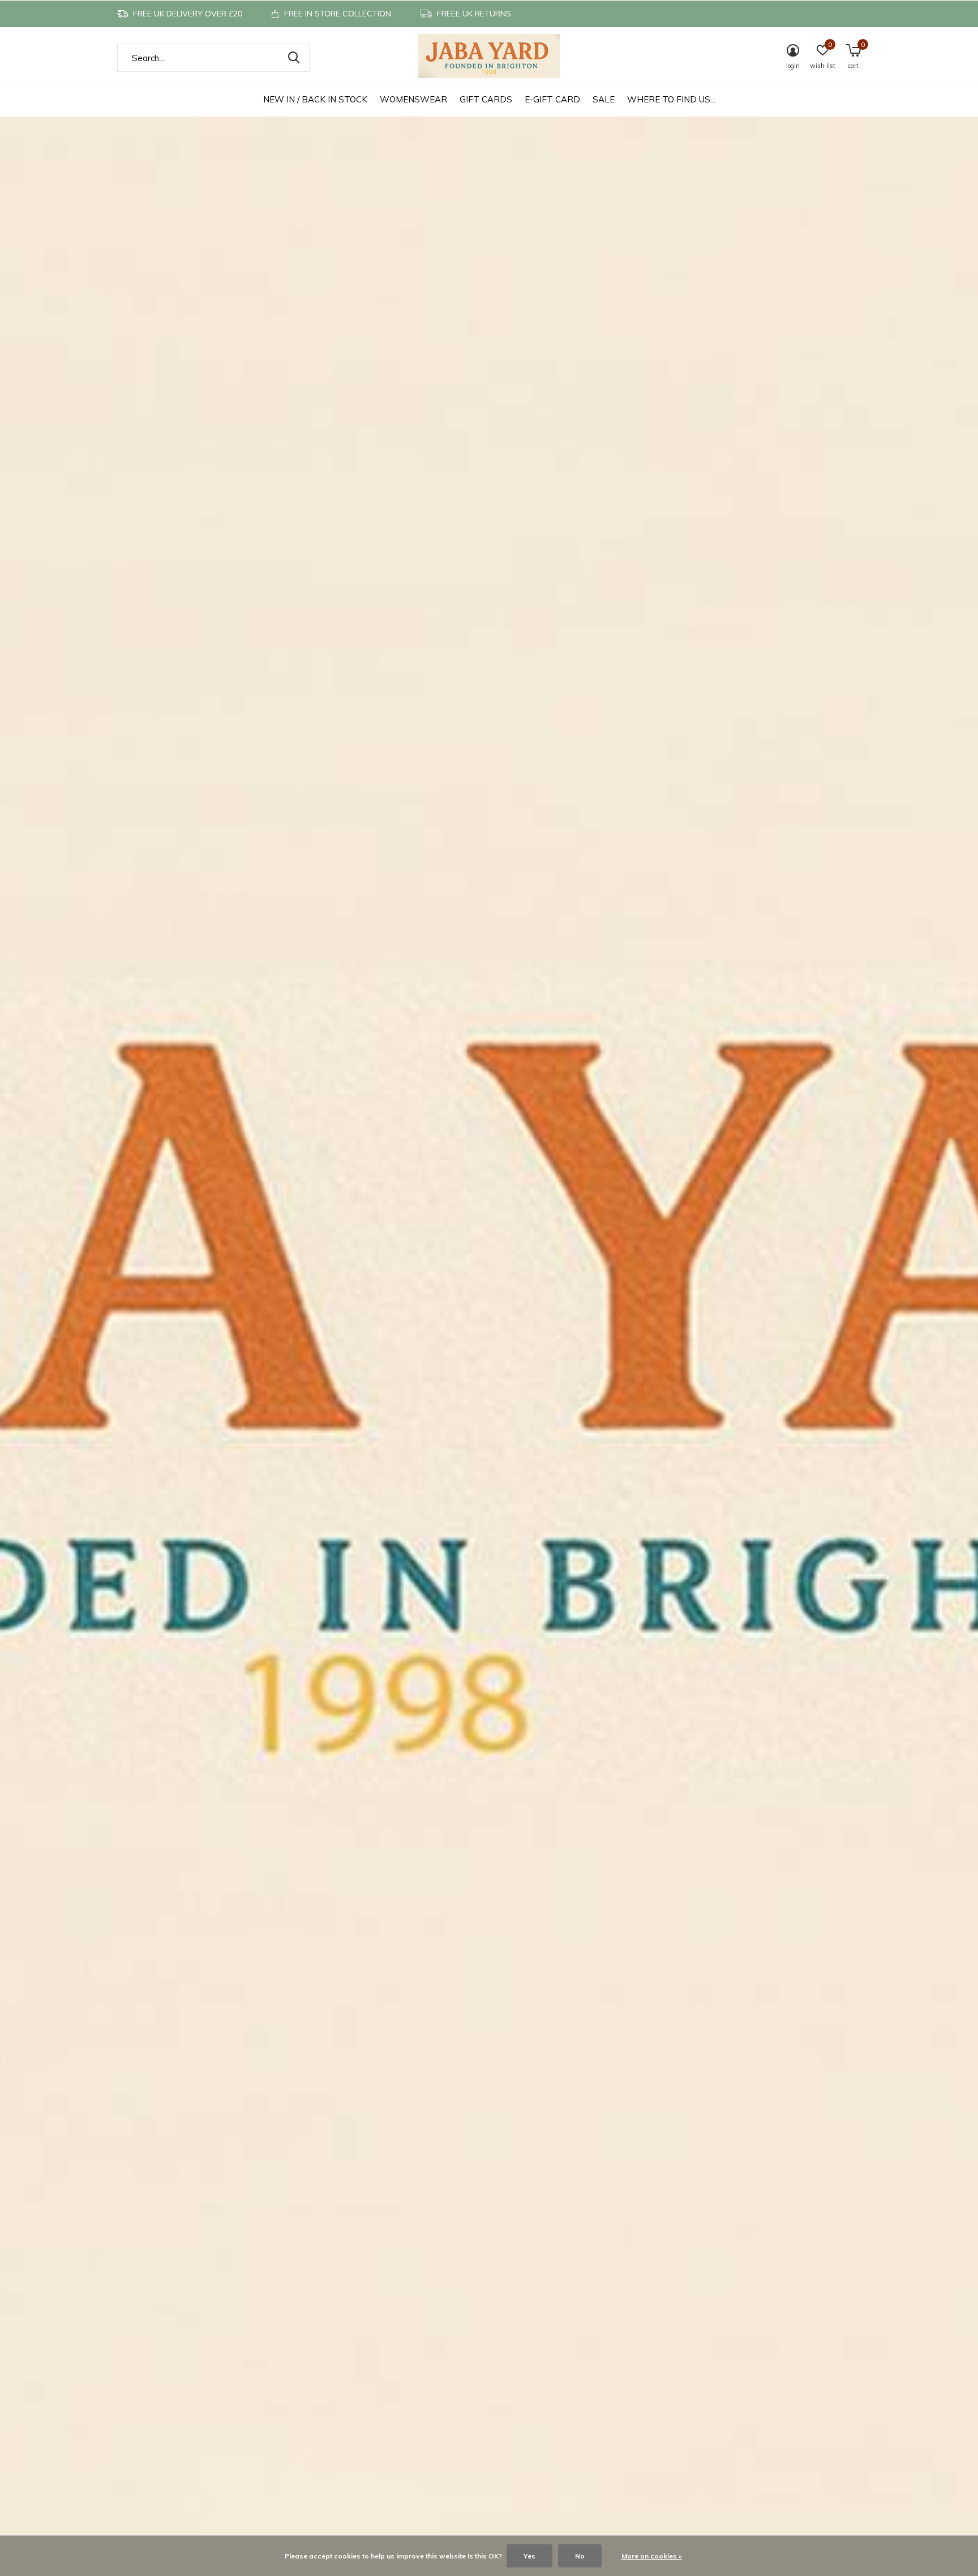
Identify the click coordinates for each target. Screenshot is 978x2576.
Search (294, 58)
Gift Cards (486, 99)
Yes (529, 2556)
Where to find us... (671, 99)
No (580, 2556)
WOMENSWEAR (413, 99)
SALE (604, 99)
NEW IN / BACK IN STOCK (315, 99)
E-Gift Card (552, 99)
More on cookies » (652, 2556)
